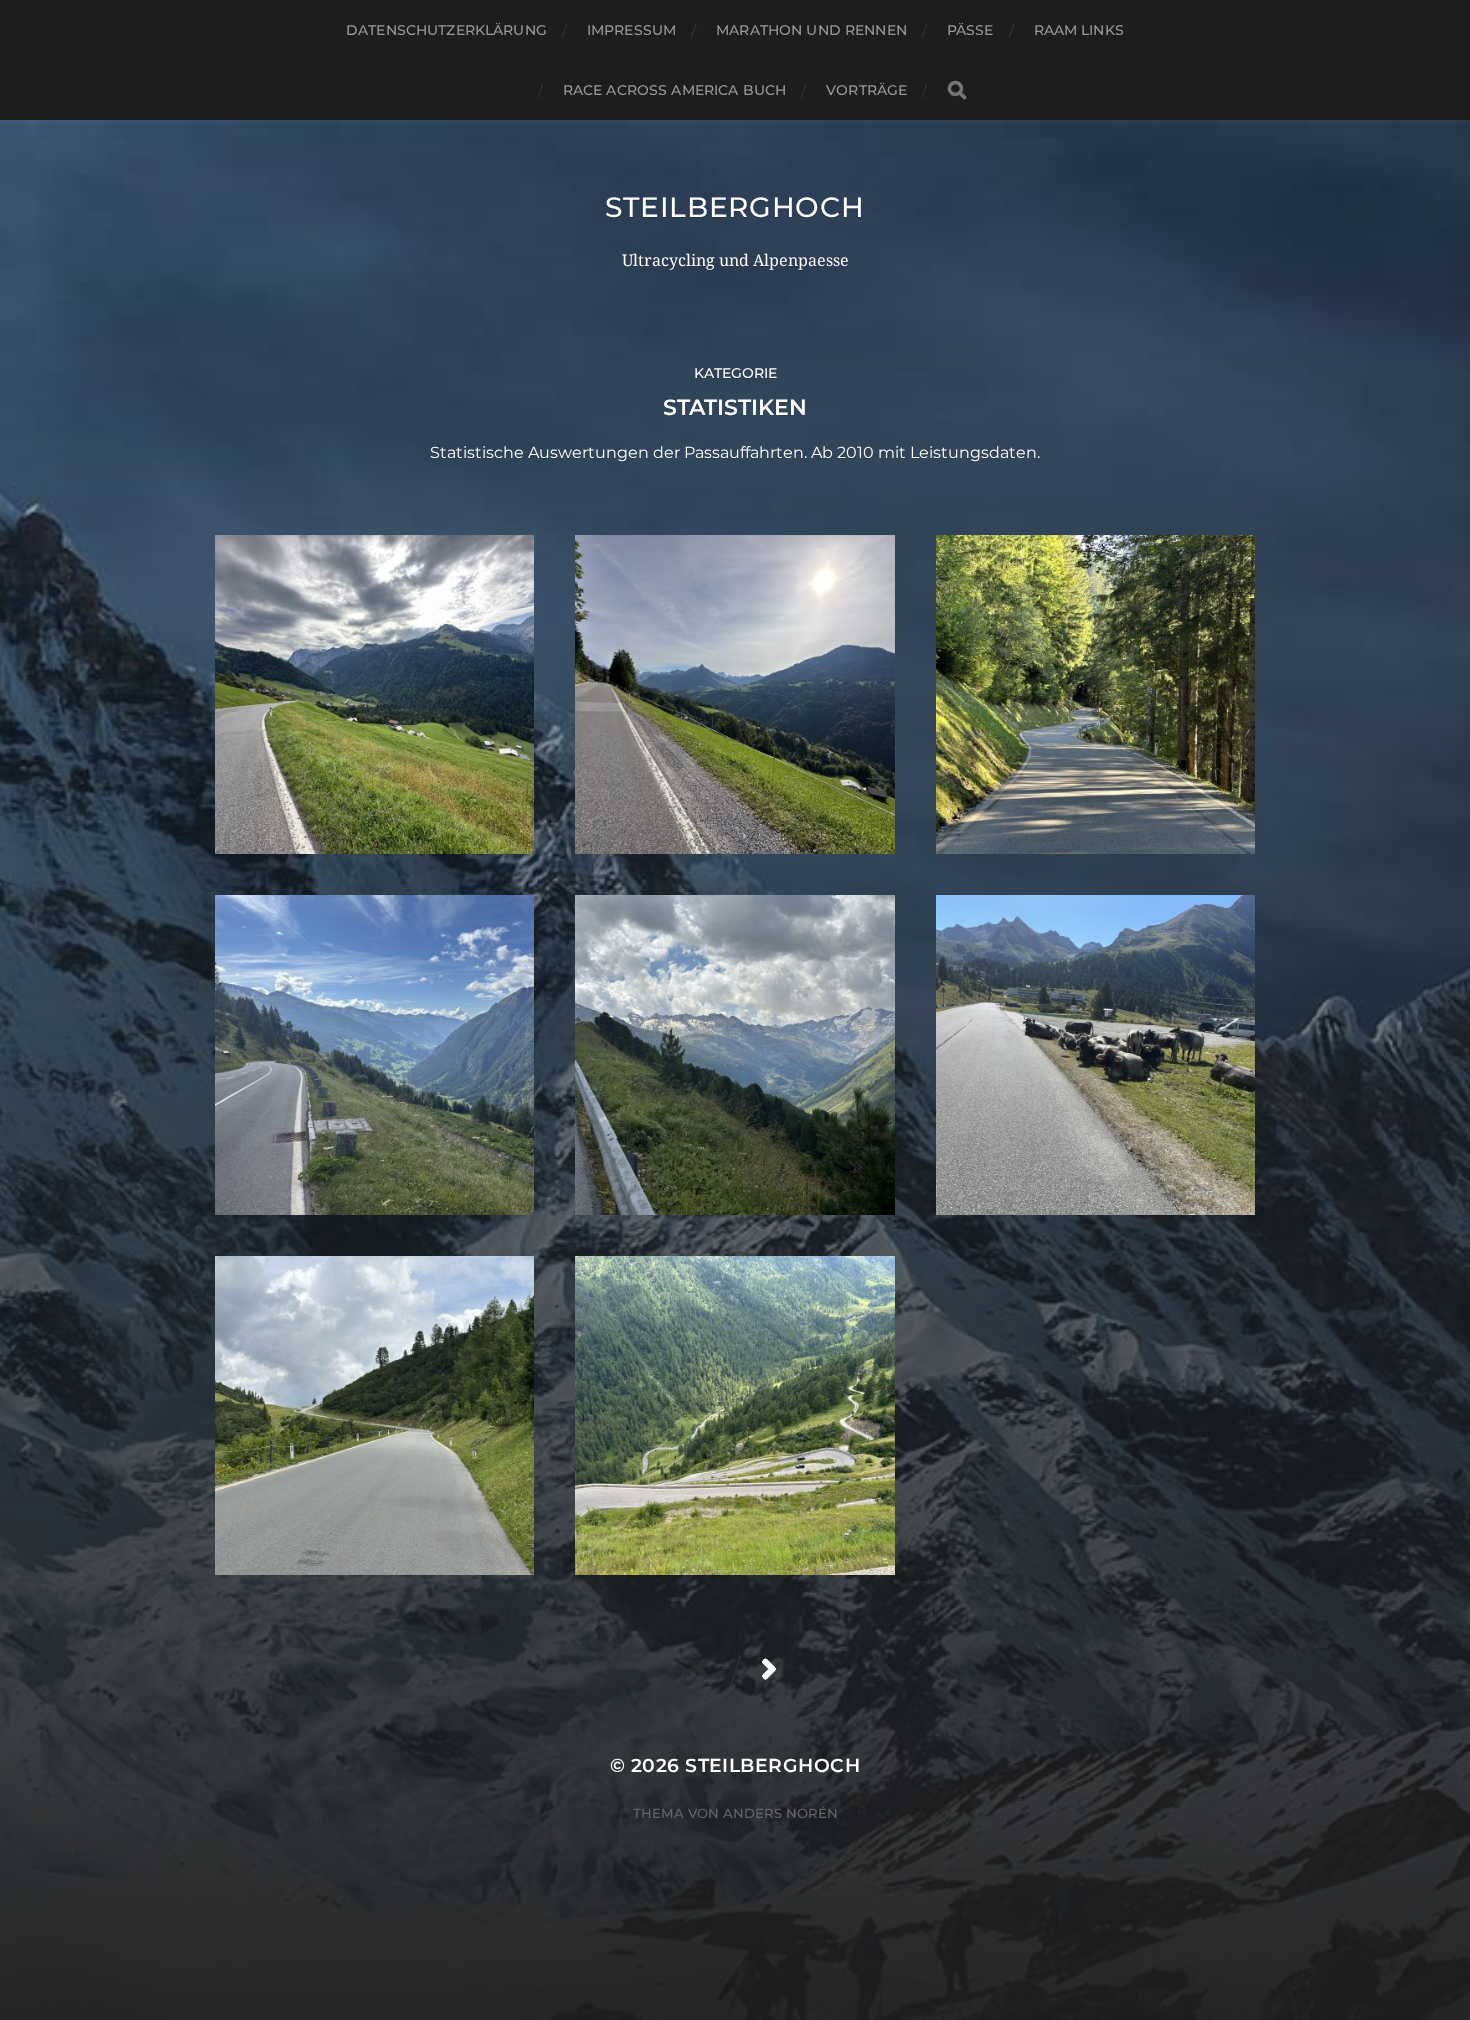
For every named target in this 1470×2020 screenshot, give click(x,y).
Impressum (631, 30)
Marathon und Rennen (811, 30)
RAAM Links (1079, 30)
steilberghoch (734, 207)
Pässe (970, 30)
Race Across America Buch (674, 90)
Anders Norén (780, 1813)
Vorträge (866, 90)
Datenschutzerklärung (446, 30)
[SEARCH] (957, 90)
